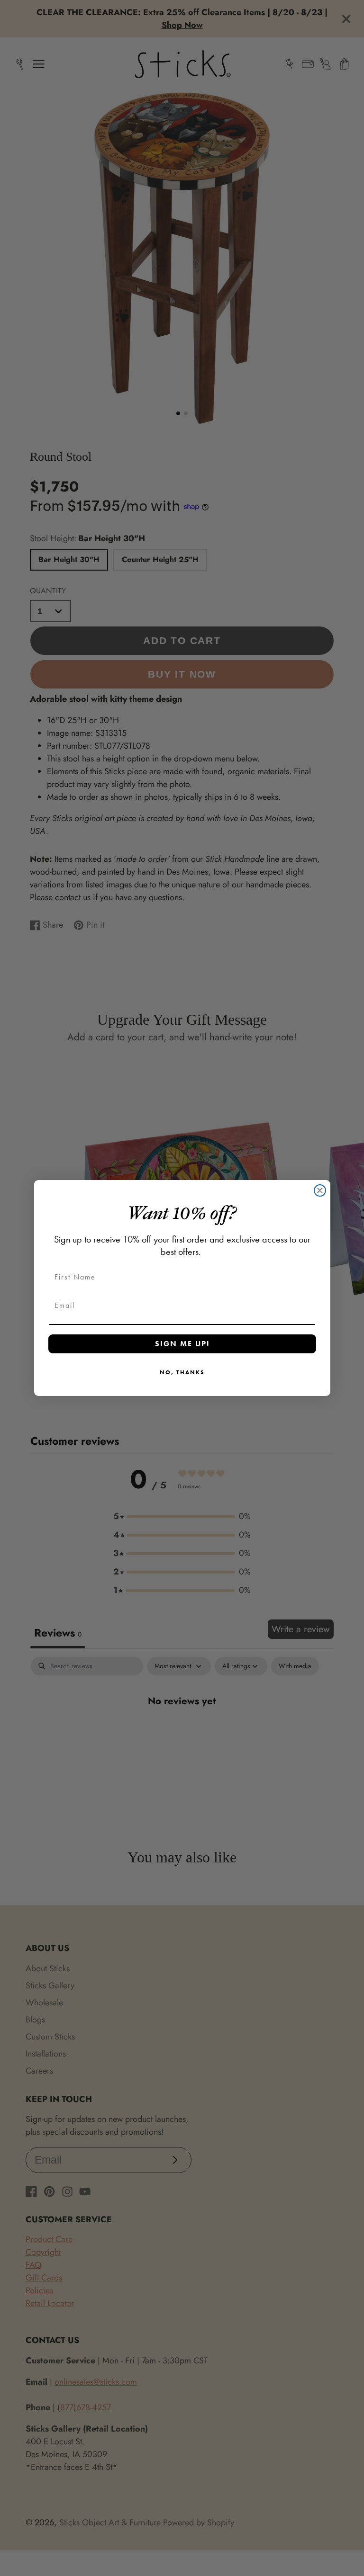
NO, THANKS (182, 1372)
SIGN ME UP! (182, 1344)
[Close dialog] (320, 1190)
